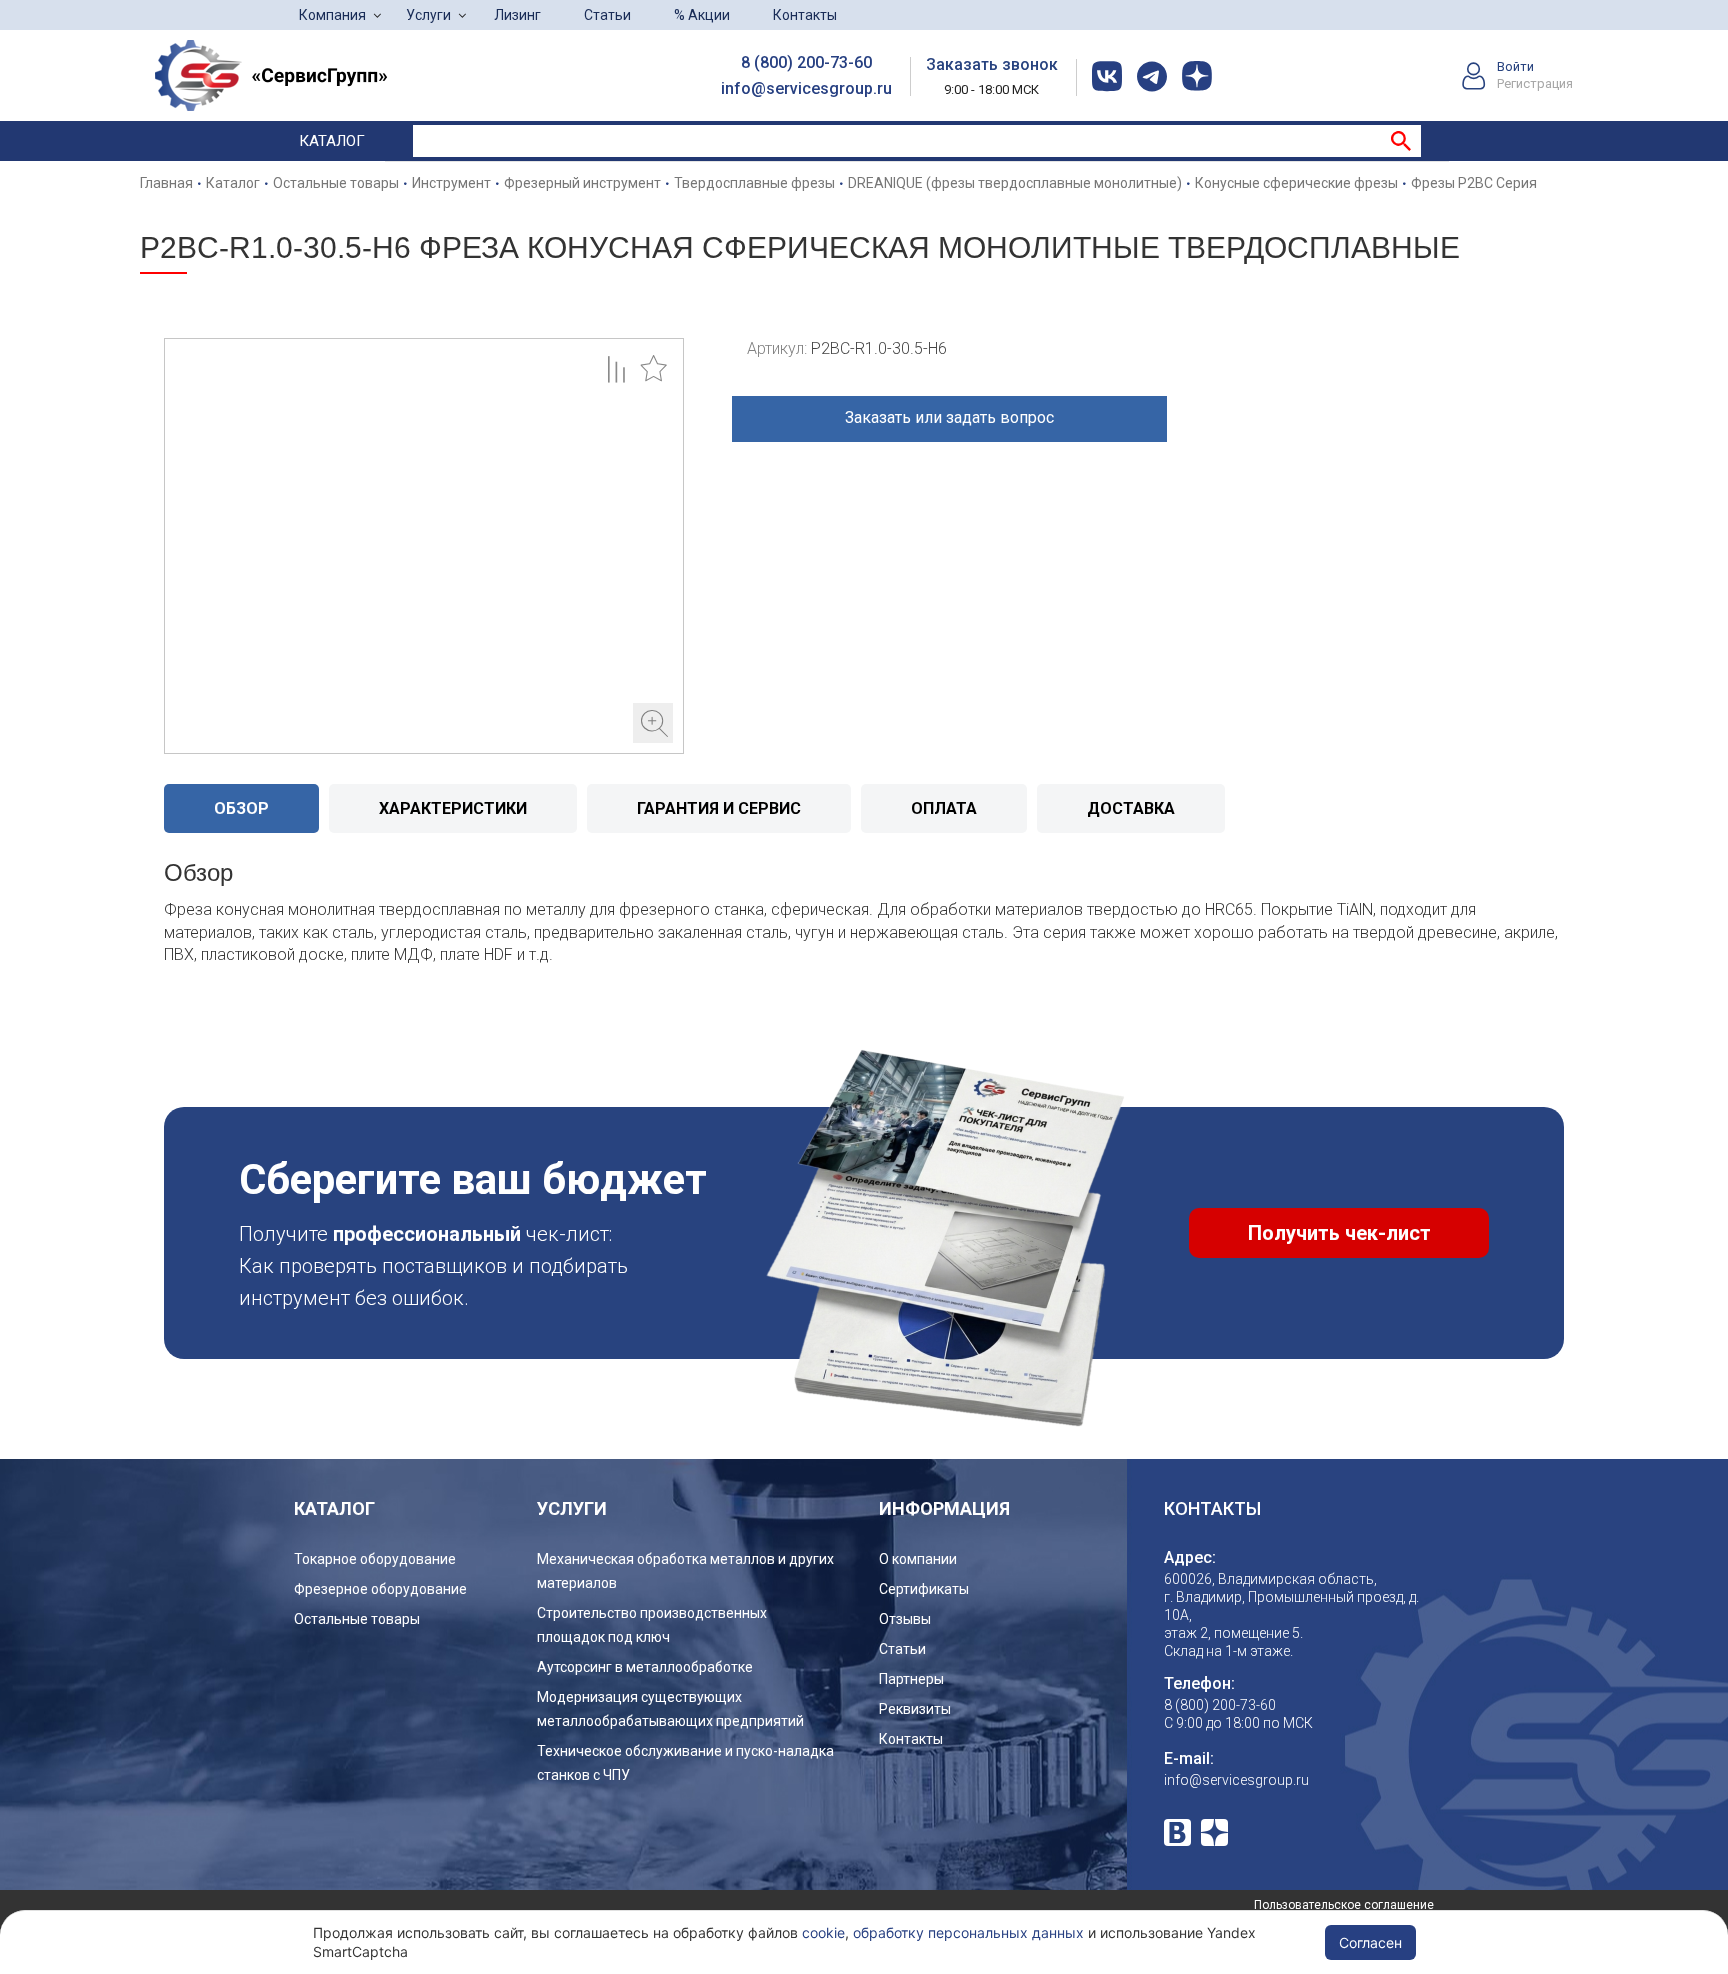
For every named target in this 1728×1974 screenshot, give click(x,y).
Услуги (428, 15)
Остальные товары (357, 1619)
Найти (1401, 141)
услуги (572, 1508)
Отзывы (905, 1619)
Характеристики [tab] (453, 808)
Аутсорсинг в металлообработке (645, 1667)
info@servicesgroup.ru (806, 88)
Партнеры (911, 1679)
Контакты (805, 15)
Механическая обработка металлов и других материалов (685, 1571)
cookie (823, 1932)
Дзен (1214, 1832)
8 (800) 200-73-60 (806, 62)
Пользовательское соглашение (1344, 1905)
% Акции (702, 15)
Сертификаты (924, 1589)
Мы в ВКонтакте (1177, 1832)
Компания (332, 15)
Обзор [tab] (241, 808)
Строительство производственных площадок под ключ (652, 1625)
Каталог (332, 141)
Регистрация (1535, 83)
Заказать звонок (992, 64)
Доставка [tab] (1131, 808)
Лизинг (517, 15)
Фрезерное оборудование (380, 1589)
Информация (944, 1508)
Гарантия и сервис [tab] (719, 808)
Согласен (1370, 1942)
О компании (918, 1559)
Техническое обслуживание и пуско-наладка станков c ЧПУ (685, 1763)
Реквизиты (915, 1709)
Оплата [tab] (944, 808)
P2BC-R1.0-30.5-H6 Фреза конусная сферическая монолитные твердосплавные (424, 546)
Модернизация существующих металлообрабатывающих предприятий (670, 1709)
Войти (1515, 66)
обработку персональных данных (968, 1932)
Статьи (607, 15)
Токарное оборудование (375, 1559)
